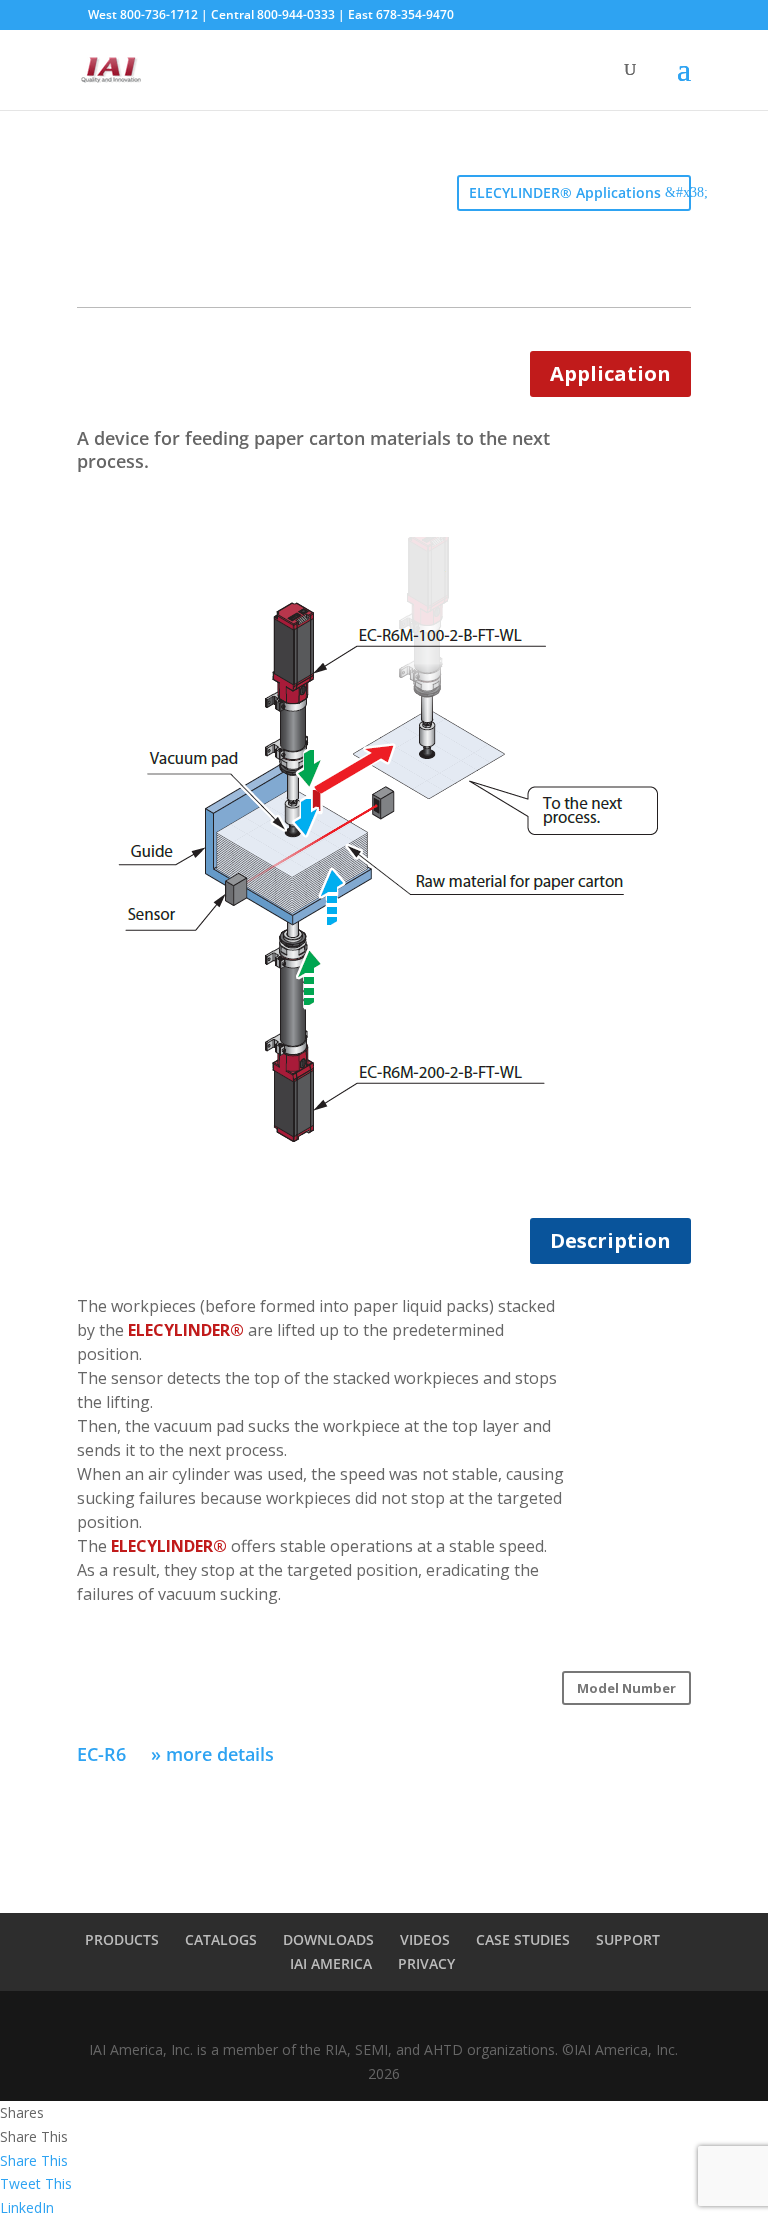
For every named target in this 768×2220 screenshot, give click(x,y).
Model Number (626, 1688)
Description (610, 1240)
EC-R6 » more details (175, 1754)
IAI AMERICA (331, 1963)
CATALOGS (221, 1939)
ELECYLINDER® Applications (565, 192)
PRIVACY (426, 1963)
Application (610, 373)
